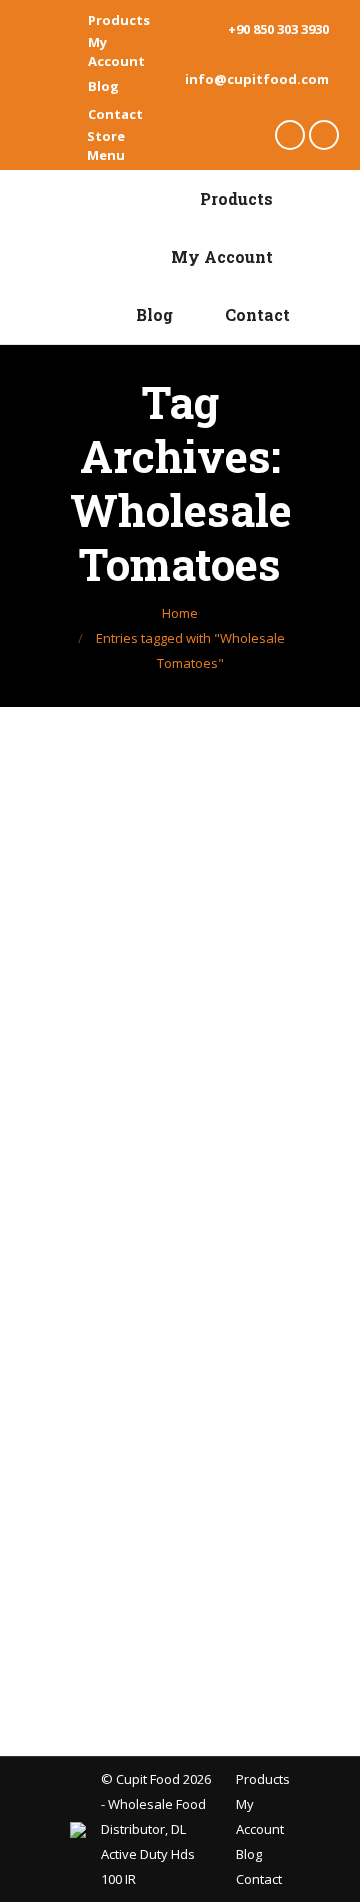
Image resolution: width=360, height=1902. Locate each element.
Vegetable (126, 1054)
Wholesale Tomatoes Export (159, 981)
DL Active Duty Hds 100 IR (148, 1854)
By (136, 1079)
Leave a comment (148, 1129)
